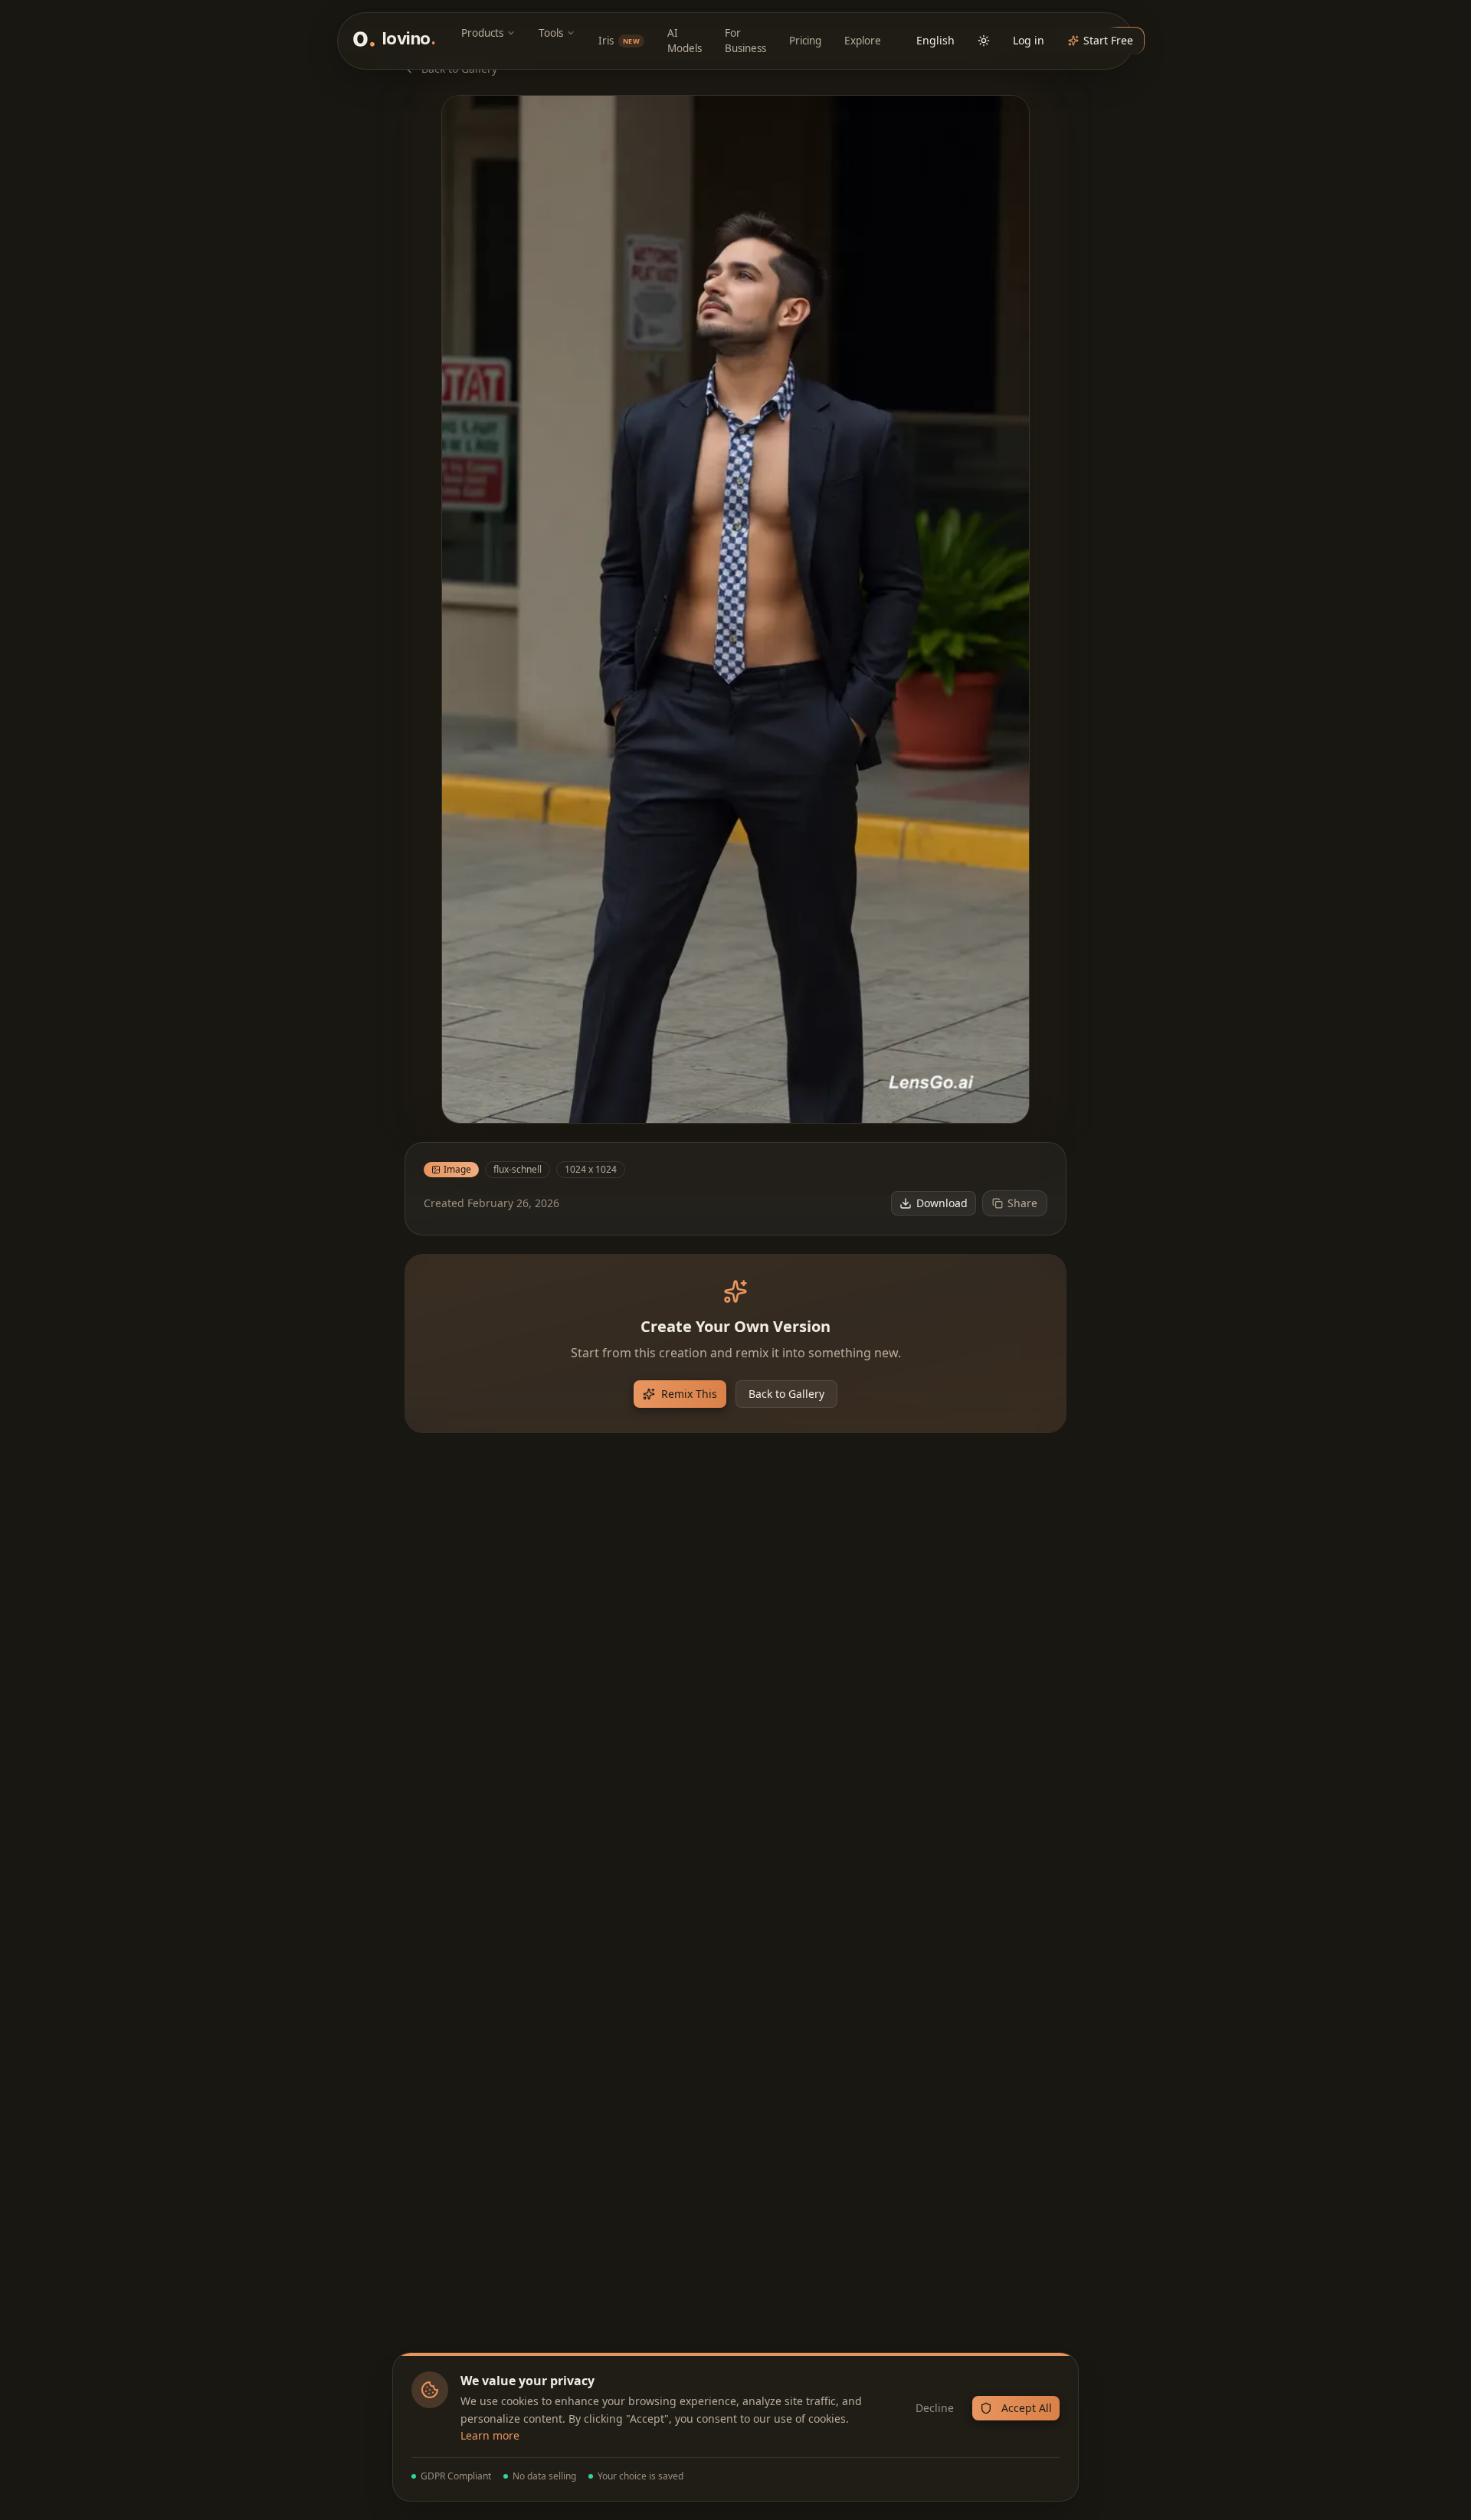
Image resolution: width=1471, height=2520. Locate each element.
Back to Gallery (786, 1394)
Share (1022, 1203)
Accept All (1027, 2408)
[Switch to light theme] (984, 41)
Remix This (689, 1394)
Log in (1029, 40)
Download (942, 1203)
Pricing (805, 41)
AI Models (685, 41)
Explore (863, 41)
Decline (935, 2408)
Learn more (490, 2435)
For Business (745, 41)
